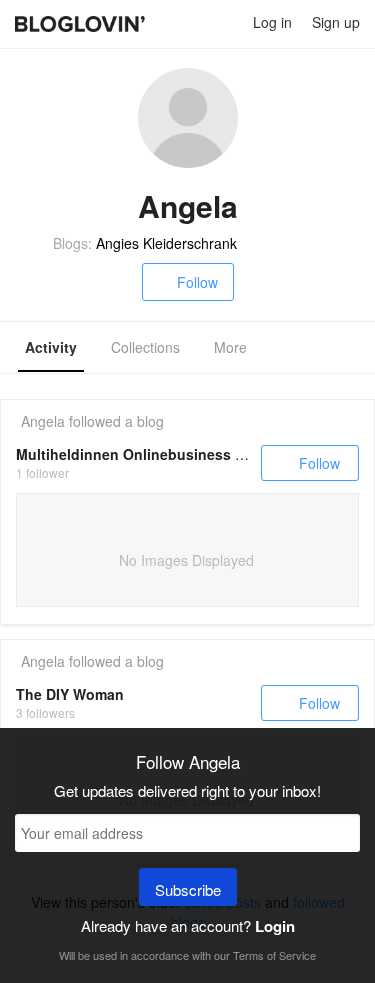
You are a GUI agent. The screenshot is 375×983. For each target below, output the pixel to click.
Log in (272, 22)
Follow (197, 282)
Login (275, 926)
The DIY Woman (70, 694)
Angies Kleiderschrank (166, 243)
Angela (43, 421)
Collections (145, 347)
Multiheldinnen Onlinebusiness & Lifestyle (162, 454)
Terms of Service (274, 955)
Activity (51, 347)
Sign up (336, 22)
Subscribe (188, 889)
